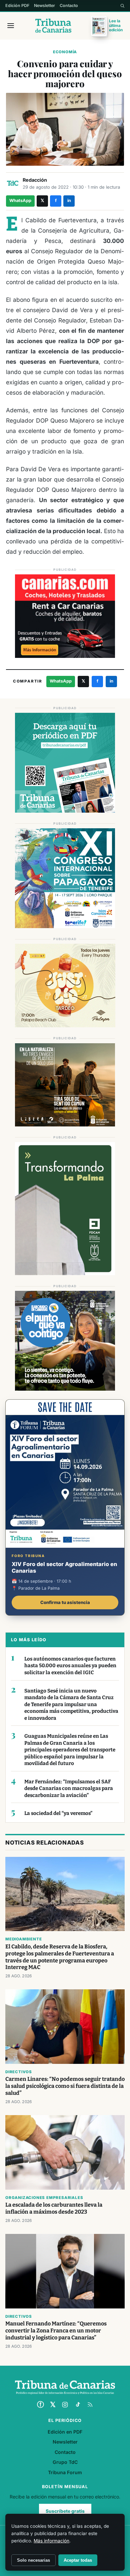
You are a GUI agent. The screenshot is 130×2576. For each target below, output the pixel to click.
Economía (65, 52)
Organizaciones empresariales (44, 2198)
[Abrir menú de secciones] (11, 26)
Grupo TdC (65, 2462)
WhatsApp (20, 200)
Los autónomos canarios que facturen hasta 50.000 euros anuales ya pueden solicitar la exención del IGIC (70, 1666)
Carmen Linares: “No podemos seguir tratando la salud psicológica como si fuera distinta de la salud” (65, 2086)
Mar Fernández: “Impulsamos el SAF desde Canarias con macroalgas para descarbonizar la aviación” (69, 1788)
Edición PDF (17, 5)
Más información (51, 2541)
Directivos (19, 2072)
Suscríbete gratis (65, 2511)
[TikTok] (78, 2405)
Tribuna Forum (65, 2472)
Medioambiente (23, 1939)
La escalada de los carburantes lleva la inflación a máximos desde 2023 (54, 2208)
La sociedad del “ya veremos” (58, 1813)
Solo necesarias (33, 2560)
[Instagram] (65, 2405)
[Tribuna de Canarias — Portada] (53, 26)
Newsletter (44, 5)
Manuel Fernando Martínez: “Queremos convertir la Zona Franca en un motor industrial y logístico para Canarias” (56, 2331)
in (69, 200)
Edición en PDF (65, 2432)
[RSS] (90, 2405)
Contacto (69, 5)
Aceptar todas (78, 2560)
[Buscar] (122, 6)
